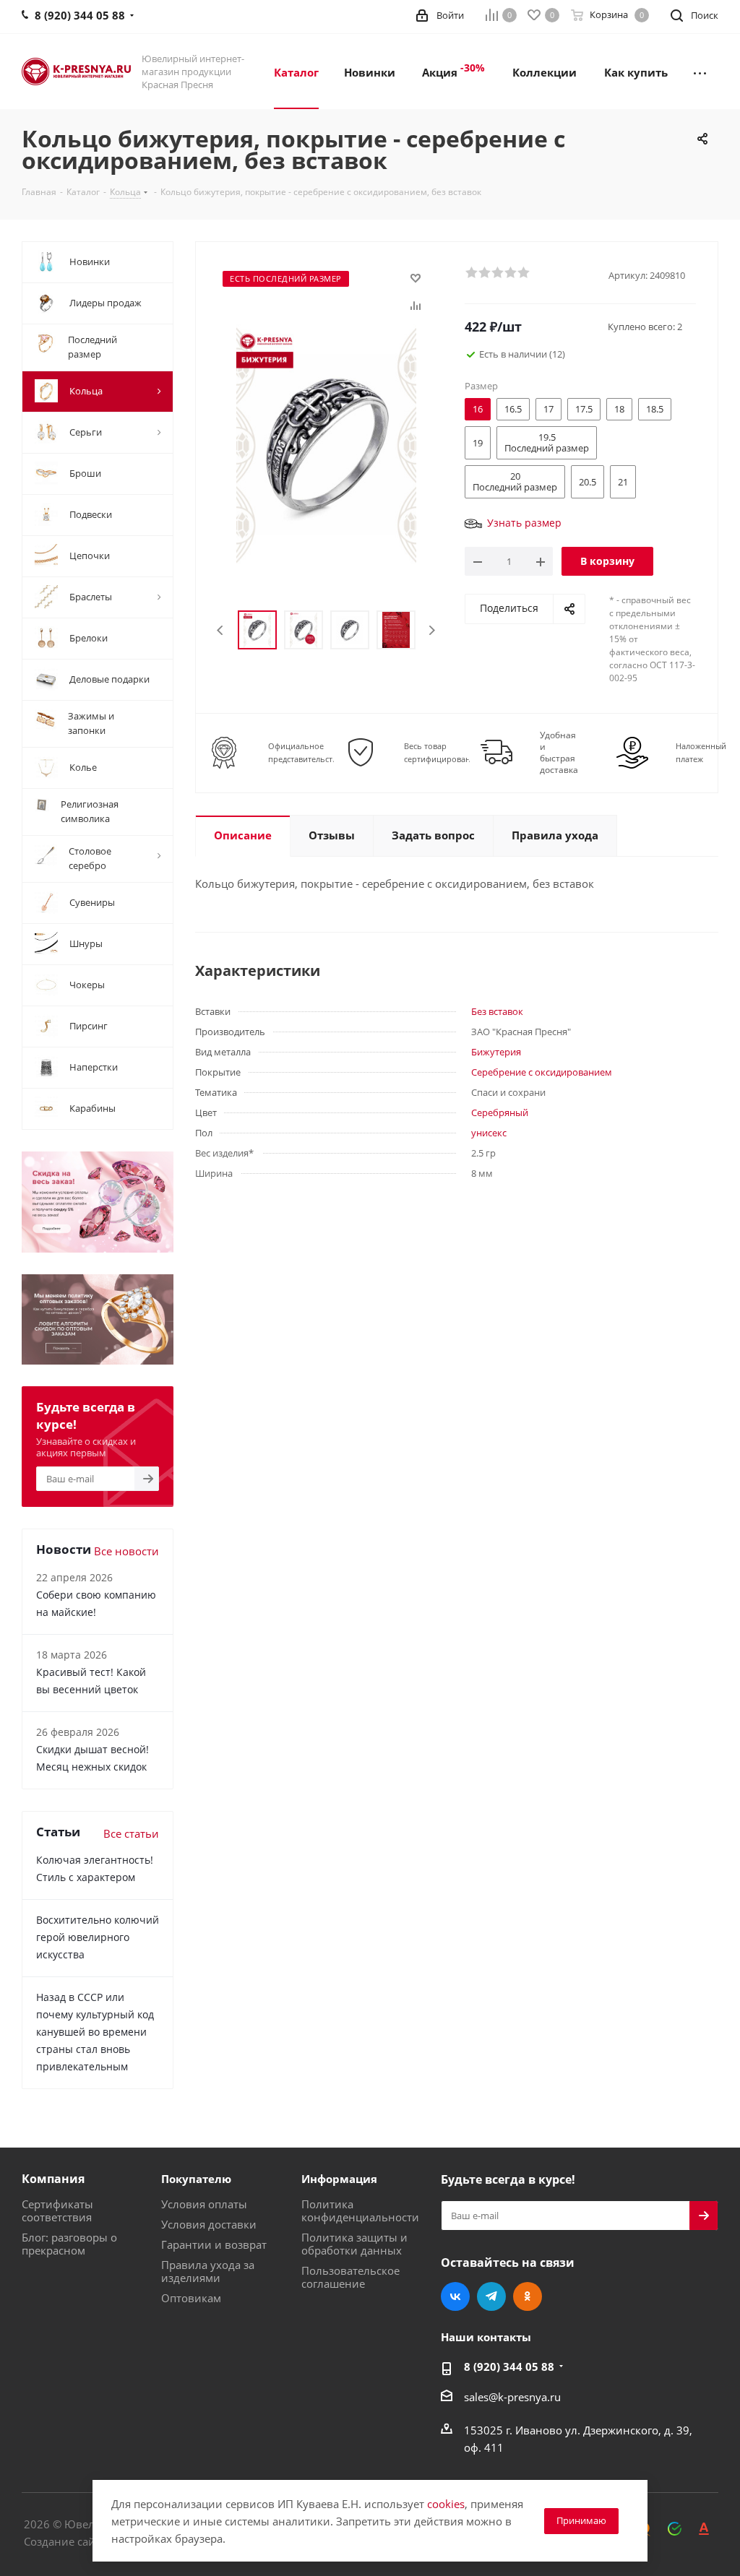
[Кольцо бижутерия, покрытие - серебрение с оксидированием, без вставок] (326, 443)
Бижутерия (496, 1052)
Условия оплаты (204, 2204)
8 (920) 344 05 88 (509, 2367)
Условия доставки (209, 2224)
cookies (446, 2504)
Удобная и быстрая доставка (559, 753)
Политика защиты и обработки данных (354, 2244)
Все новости (126, 1551)
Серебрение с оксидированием (542, 1072)
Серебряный (500, 1112)
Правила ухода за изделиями (208, 2271)
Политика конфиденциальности (360, 2210)
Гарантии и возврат (214, 2244)
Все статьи (131, 1833)
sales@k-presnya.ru (512, 2397)
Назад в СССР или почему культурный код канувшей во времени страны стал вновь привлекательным (95, 2032)
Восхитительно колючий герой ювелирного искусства (98, 1937)
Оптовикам (191, 2298)
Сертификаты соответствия (57, 2210)
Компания (53, 2179)
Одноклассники (528, 2296)
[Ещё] (700, 72)
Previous (221, 630)
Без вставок (497, 1011)
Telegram (491, 2296)
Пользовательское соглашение (350, 2277)
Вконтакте (455, 2296)
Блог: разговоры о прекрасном (69, 2244)
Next (432, 630)
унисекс (489, 1133)
